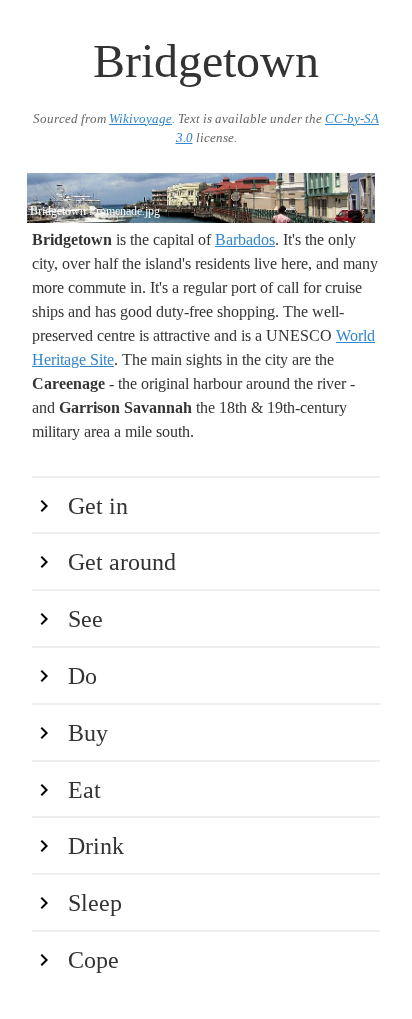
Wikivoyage (140, 119)
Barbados (245, 239)
